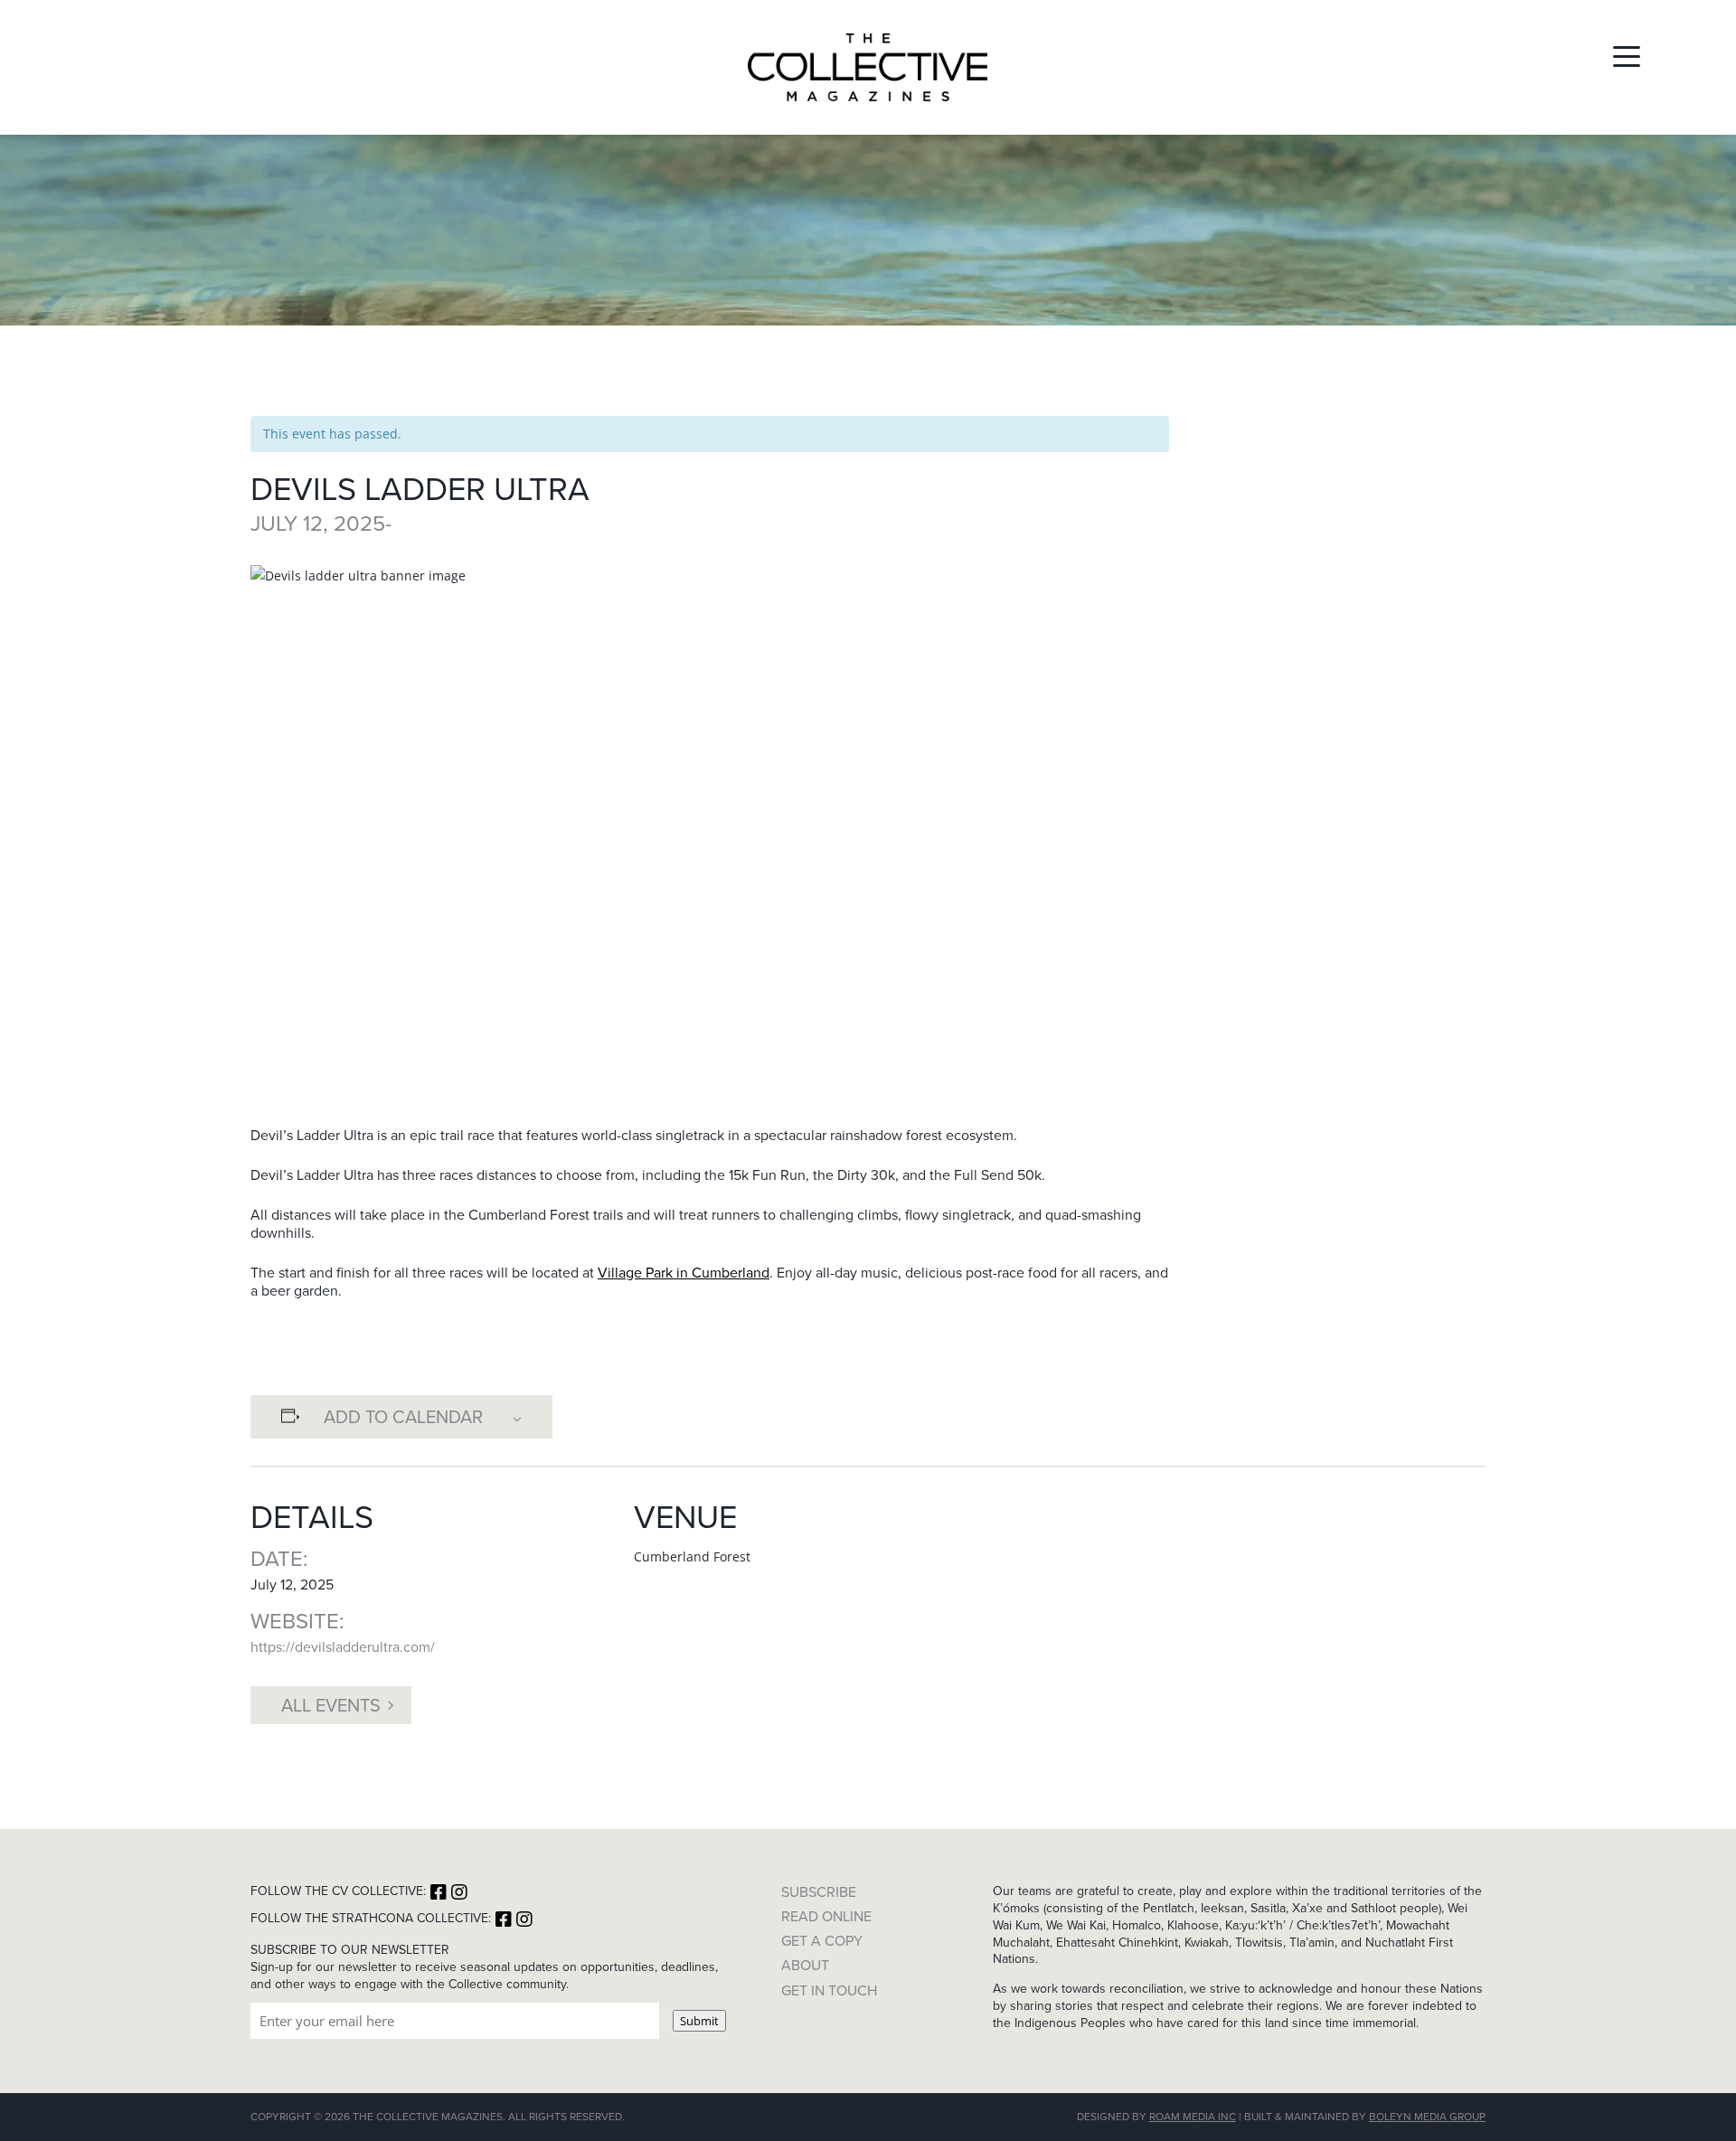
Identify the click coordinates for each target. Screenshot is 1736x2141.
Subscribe (819, 1892)
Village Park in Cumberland (684, 1273)
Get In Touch (829, 1990)
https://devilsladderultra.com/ (343, 1647)
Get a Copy (822, 1941)
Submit (699, 2021)
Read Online (826, 1916)
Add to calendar (403, 1417)
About (805, 1965)
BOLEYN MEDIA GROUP (1427, 2117)
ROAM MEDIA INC (1193, 2117)
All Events (331, 1705)
